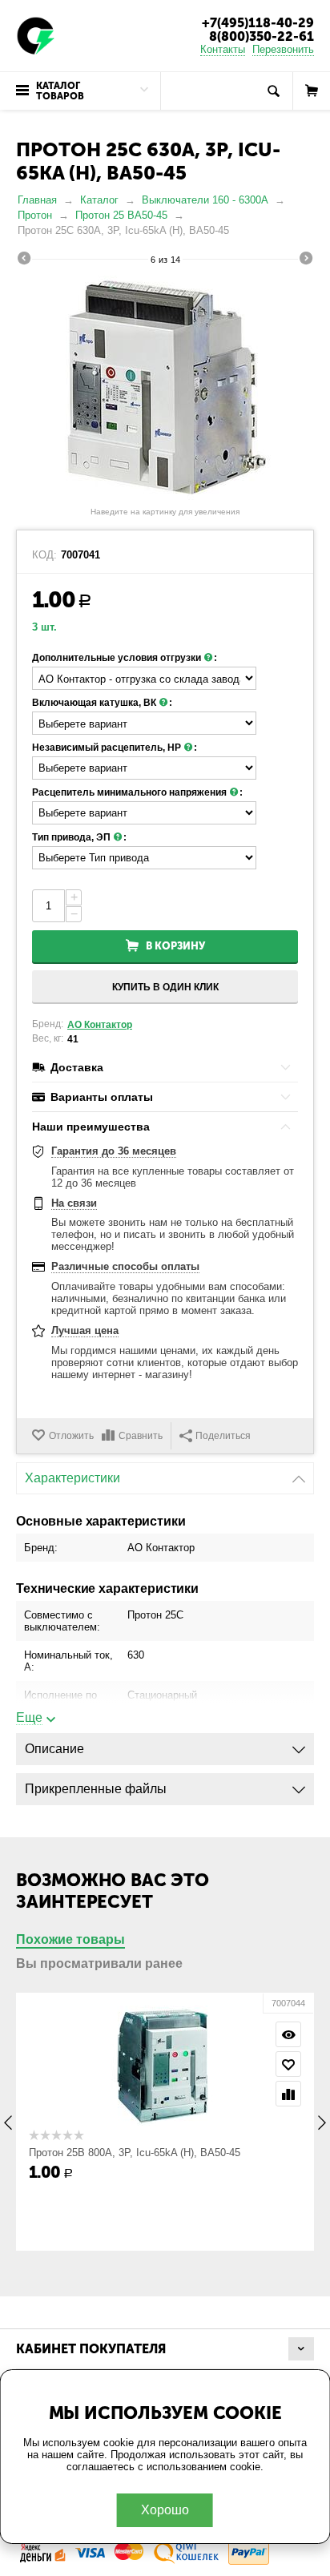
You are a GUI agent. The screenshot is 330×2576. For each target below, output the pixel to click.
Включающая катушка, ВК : (102, 703)
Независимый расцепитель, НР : (115, 748)
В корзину (175, 946)
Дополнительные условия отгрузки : (125, 658)
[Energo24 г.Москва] (36, 35)
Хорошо (165, 2510)
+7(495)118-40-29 (258, 23)
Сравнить (141, 1436)
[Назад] (24, 260)
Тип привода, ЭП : (79, 837)
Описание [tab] (54, 1749)
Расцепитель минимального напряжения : (137, 792)
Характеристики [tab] (72, 1478)
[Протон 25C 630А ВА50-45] (165, 388)
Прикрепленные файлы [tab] (96, 1789)
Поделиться (223, 1436)
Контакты (223, 49)
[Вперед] (306, 260)
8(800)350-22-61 (262, 36)
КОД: (44, 555)
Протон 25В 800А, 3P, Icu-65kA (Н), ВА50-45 (135, 2153)
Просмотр (288, 2034)
